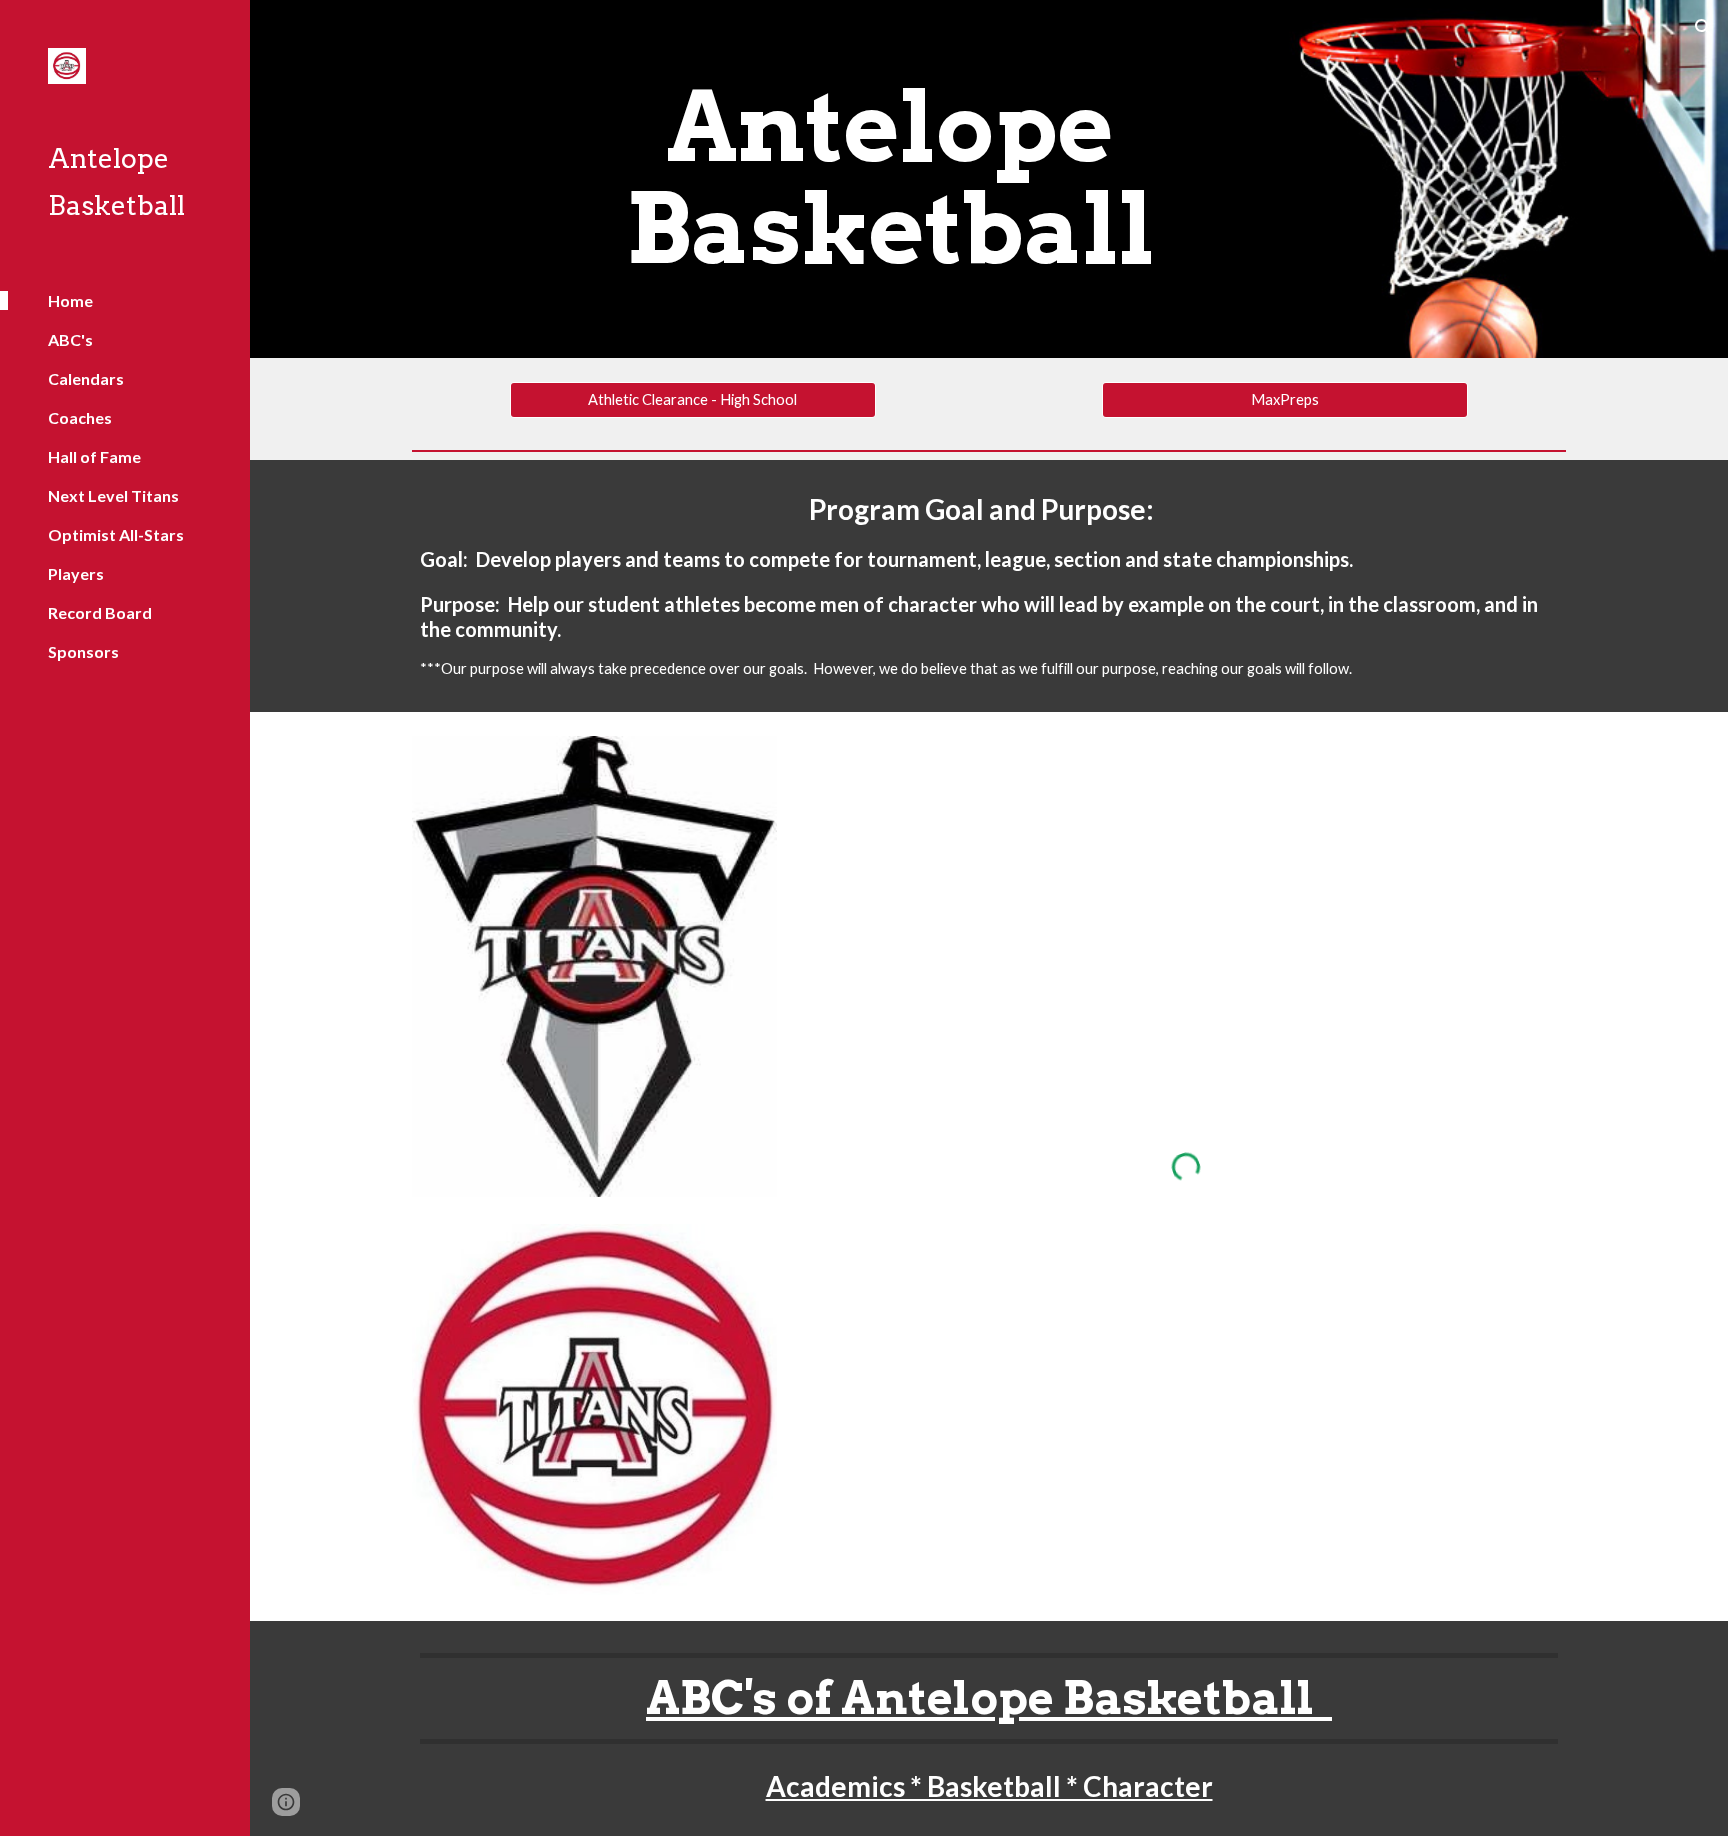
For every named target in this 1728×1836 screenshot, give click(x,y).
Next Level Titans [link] (113, 495)
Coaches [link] (80, 417)
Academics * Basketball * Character (989, 1786)
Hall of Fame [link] (94, 456)
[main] (890, 179)
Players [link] (76, 573)
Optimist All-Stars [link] (116, 534)
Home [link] (70, 300)
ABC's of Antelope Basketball (989, 1697)
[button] (1704, 28)
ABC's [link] (70, 339)
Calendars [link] (86, 378)
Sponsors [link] (83, 651)
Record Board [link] (100, 612)
